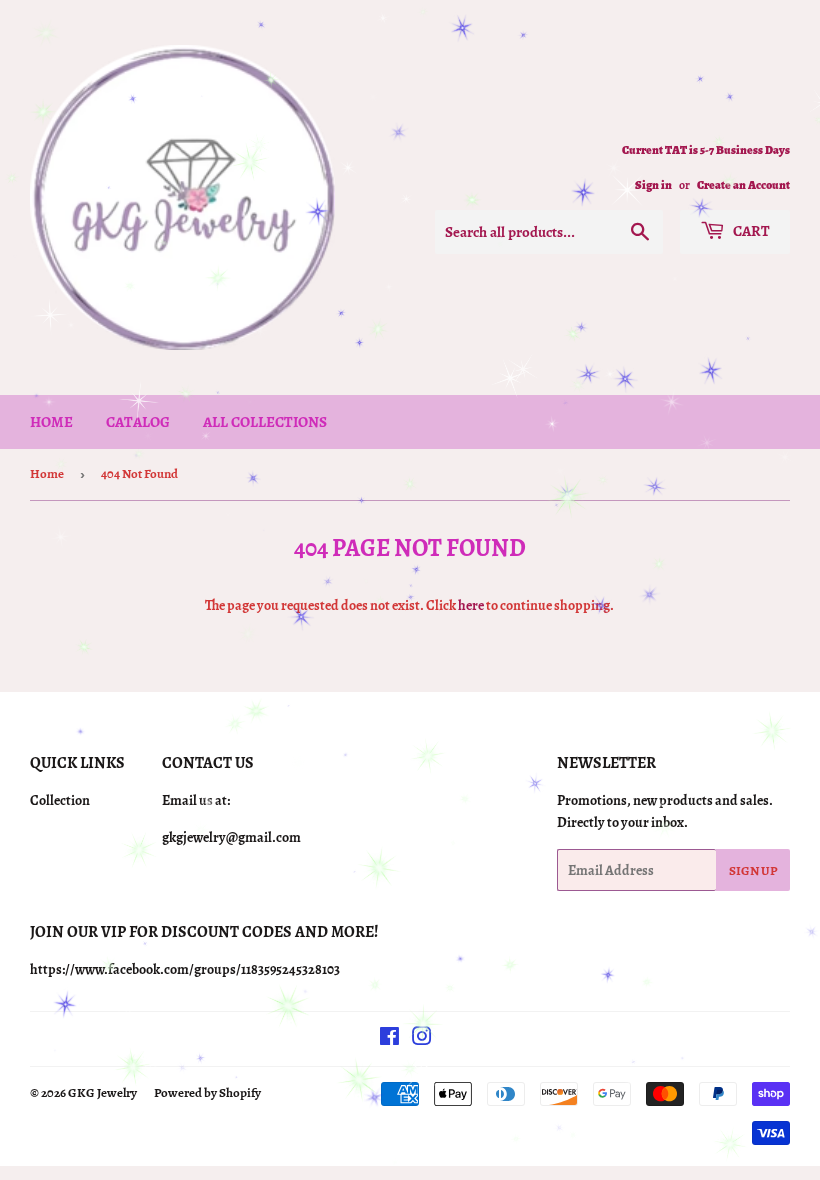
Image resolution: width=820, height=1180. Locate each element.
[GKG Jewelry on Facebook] (389, 1039)
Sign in (653, 185)
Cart (750, 231)
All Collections (265, 422)
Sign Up (753, 870)
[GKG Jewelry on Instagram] (422, 1039)
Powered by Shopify (207, 1092)
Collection (60, 800)
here (471, 605)
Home (51, 422)
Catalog (138, 422)
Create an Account (743, 185)
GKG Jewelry (102, 1092)
